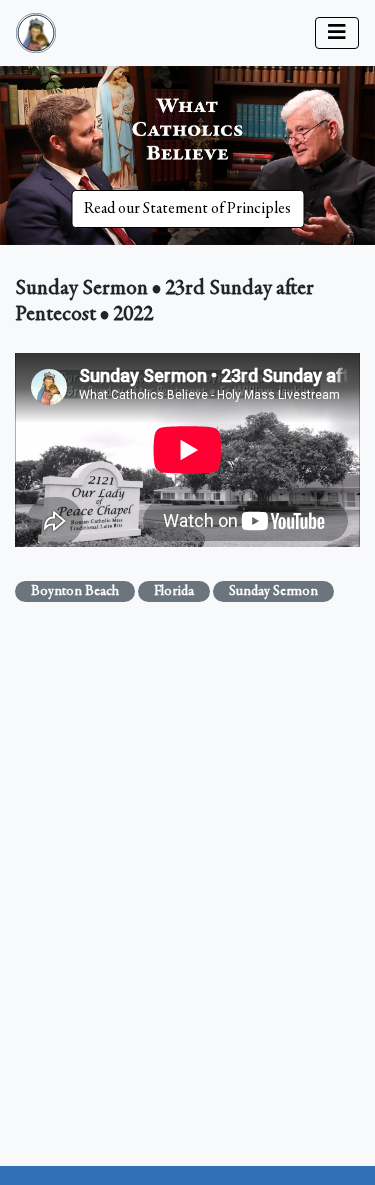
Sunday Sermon (273, 592)
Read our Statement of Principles (187, 209)
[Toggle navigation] (337, 33)
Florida (174, 592)
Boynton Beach (75, 592)
